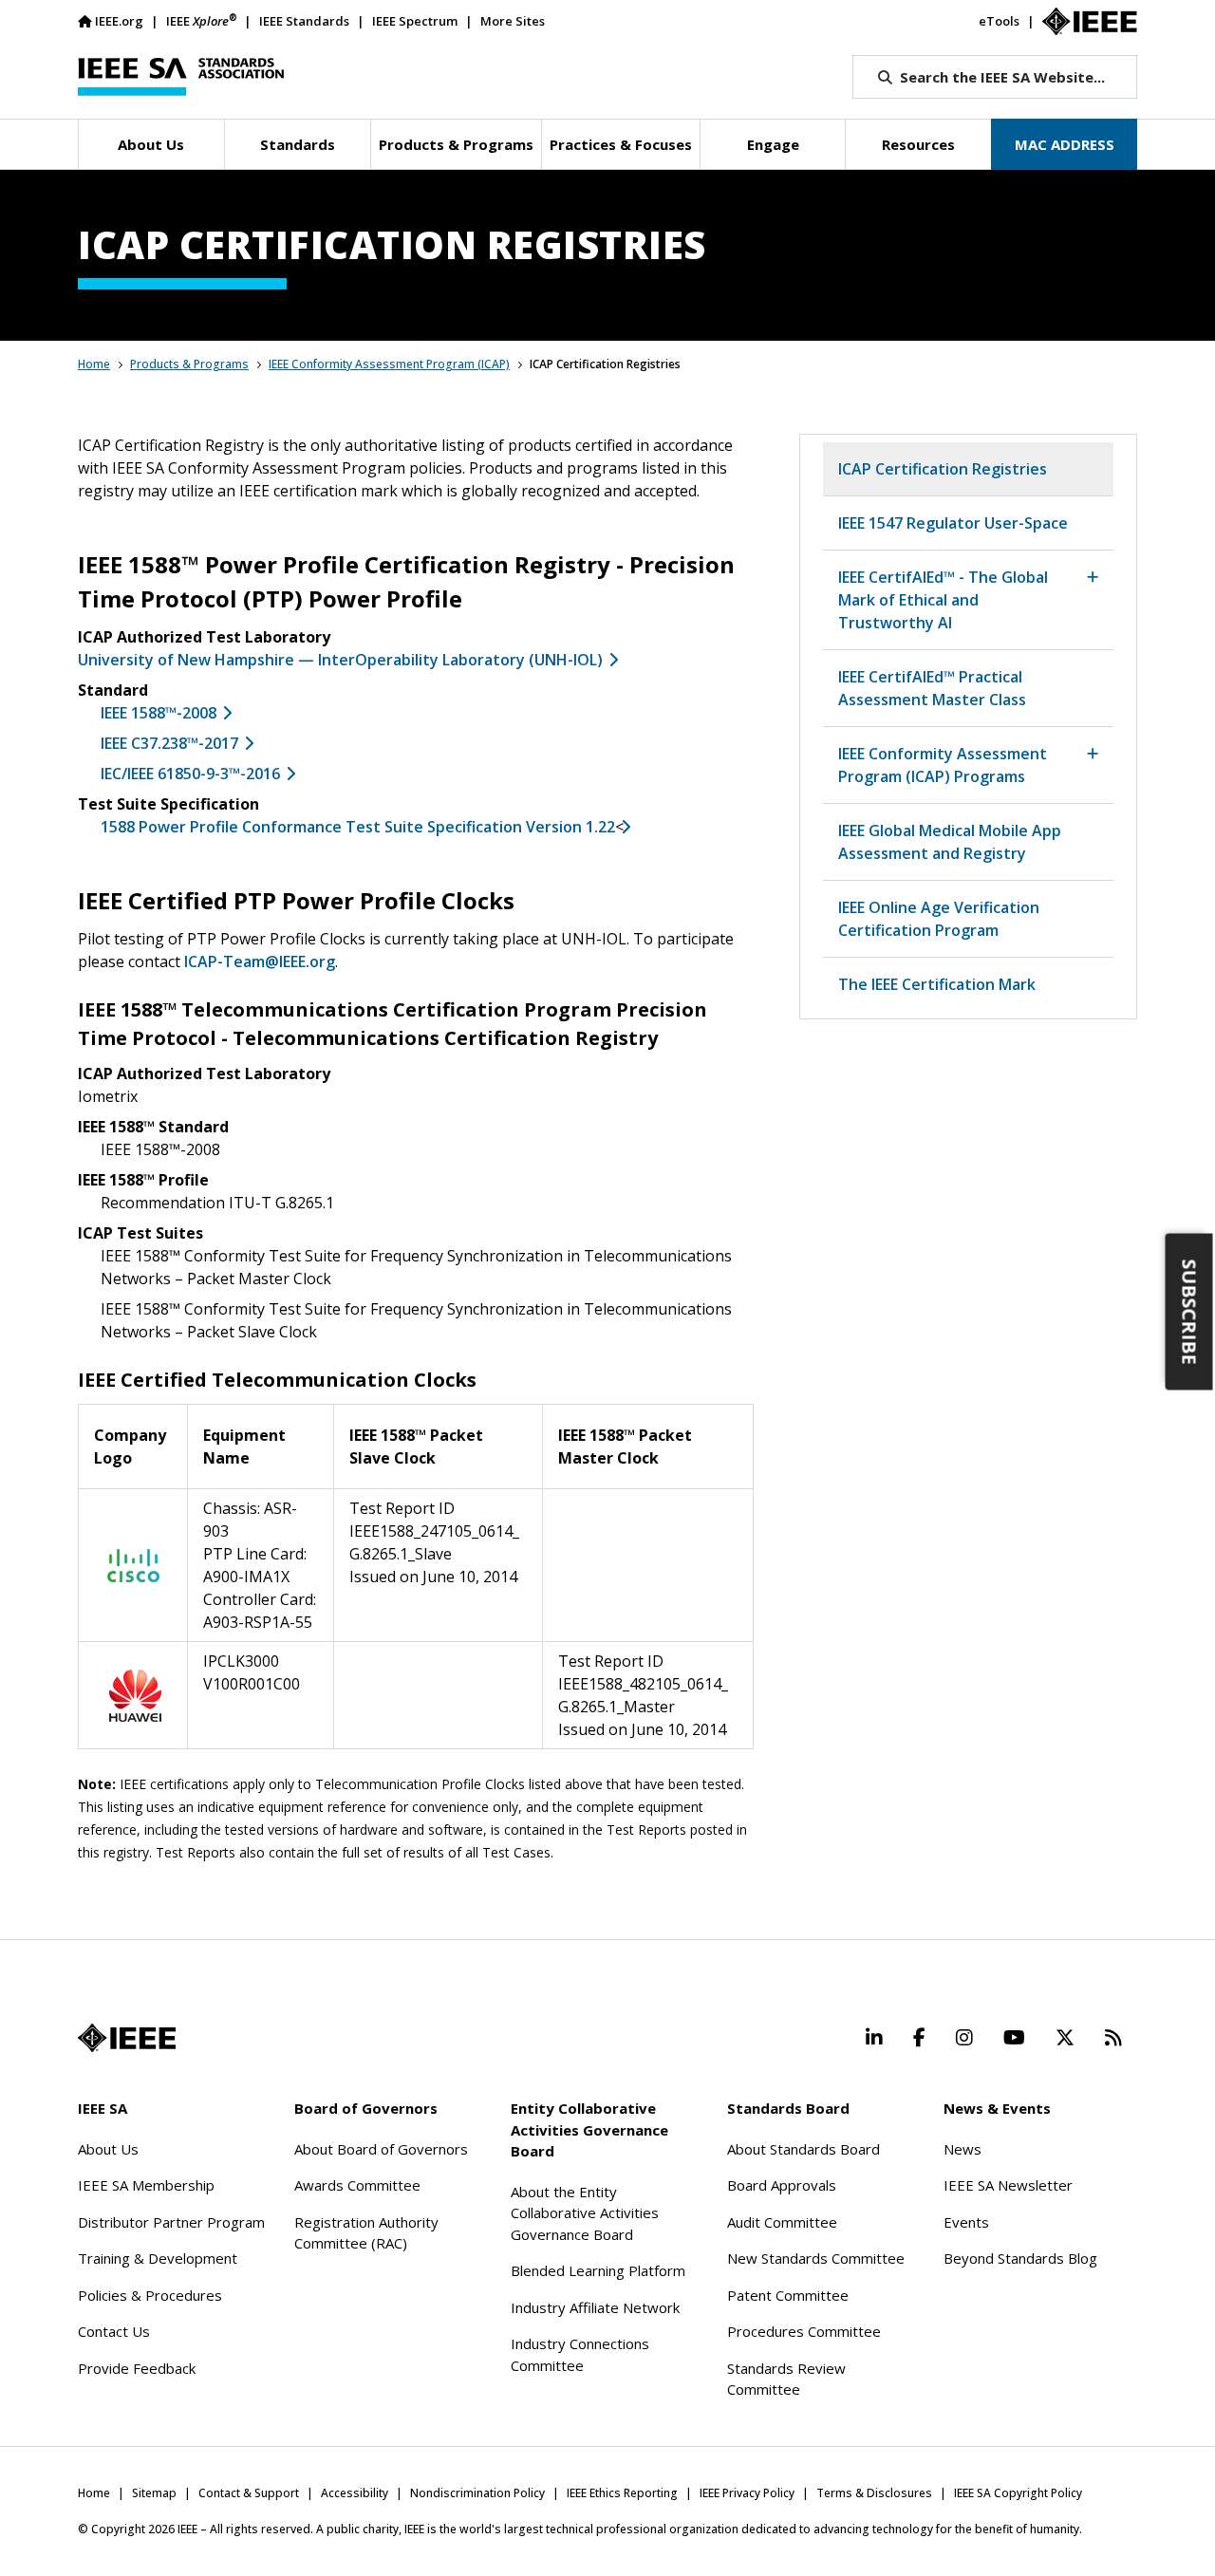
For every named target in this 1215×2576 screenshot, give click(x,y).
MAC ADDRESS (1065, 144)
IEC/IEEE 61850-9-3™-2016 (190, 774)
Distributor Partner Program (171, 2222)
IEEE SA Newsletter (1008, 2185)
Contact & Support (249, 2493)
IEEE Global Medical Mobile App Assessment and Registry (950, 842)
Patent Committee (788, 2295)
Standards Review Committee (786, 2379)
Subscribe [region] (1190, 1312)
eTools (999, 21)
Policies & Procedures (150, 2295)
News (963, 2149)
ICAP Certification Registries (943, 469)
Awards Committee (357, 2185)
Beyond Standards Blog (1020, 2258)
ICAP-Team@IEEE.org (260, 961)
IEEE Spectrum (415, 21)
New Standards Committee (816, 2258)
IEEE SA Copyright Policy (1018, 2493)
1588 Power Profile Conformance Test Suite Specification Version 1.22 (358, 827)
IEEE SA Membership (146, 2185)
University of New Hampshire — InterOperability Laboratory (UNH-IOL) (340, 660)
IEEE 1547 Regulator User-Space (953, 523)
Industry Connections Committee (580, 2354)
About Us (108, 2149)
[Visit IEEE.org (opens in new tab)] (127, 2038)
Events (966, 2222)
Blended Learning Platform (598, 2270)
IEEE (201, 20)
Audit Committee (782, 2222)
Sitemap (154, 2493)
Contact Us (114, 2331)
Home (94, 364)
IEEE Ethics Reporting (622, 2493)
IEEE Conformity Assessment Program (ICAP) (389, 364)
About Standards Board (804, 2149)
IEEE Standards (304, 21)
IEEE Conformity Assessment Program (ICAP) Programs (943, 765)
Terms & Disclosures (874, 2493)
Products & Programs (189, 364)
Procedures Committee (804, 2331)
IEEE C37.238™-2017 (169, 743)
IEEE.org (119, 21)
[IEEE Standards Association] (181, 77)
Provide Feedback (137, 2368)
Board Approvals (782, 2185)
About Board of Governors (381, 2149)
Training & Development (158, 2258)
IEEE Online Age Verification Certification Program (939, 919)
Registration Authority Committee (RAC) (366, 2233)
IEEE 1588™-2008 (159, 713)
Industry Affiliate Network (595, 2307)
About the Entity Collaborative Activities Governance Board (585, 2213)
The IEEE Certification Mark (937, 984)
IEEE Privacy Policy (747, 2493)
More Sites (513, 21)
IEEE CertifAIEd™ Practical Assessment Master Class (932, 688)
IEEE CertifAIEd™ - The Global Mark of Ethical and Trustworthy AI (943, 600)
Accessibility (355, 2493)
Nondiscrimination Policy (477, 2493)
